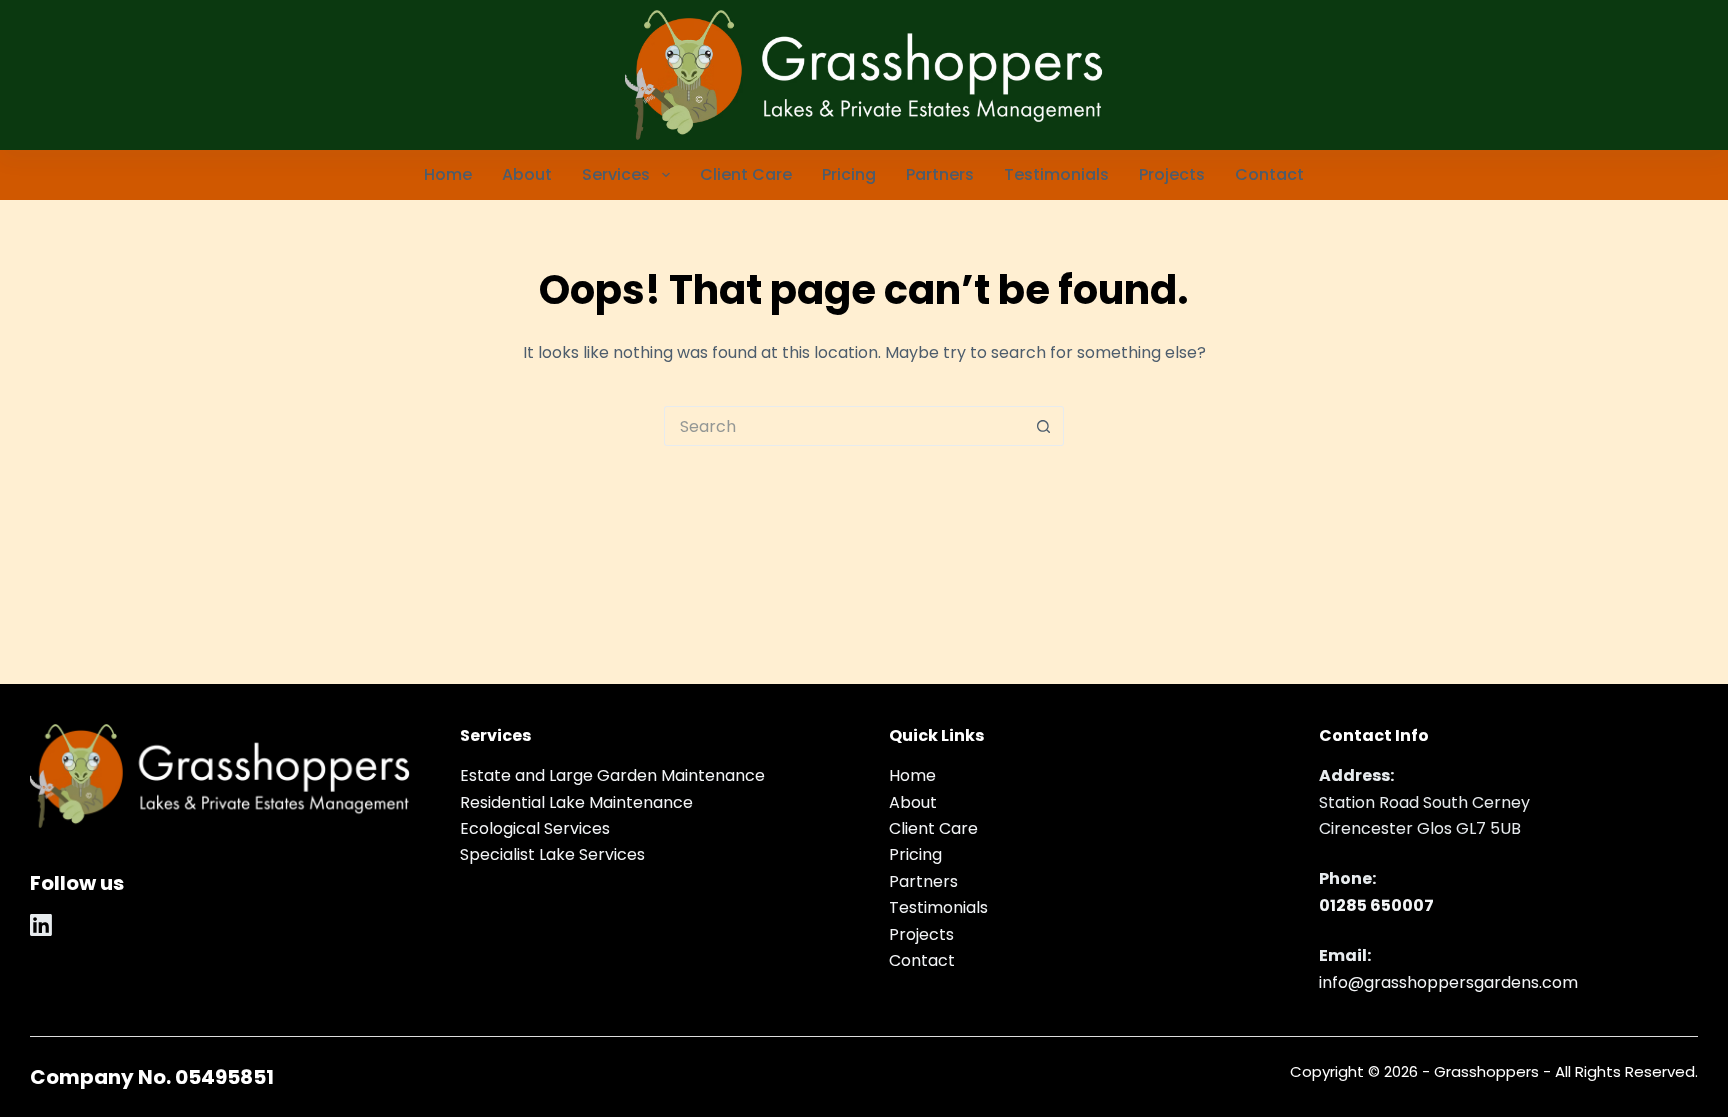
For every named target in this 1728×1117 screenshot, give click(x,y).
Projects (1172, 174)
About (527, 174)
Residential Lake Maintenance (576, 802)
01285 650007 (1376, 905)
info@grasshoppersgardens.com (1448, 982)
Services (616, 174)
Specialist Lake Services (552, 854)
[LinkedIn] (41, 925)
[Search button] (1044, 426)
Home (448, 174)
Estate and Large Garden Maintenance (612, 775)
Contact (1269, 174)
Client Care (746, 174)
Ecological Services (535, 828)
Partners (940, 174)
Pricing (849, 174)
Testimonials (1056, 174)
